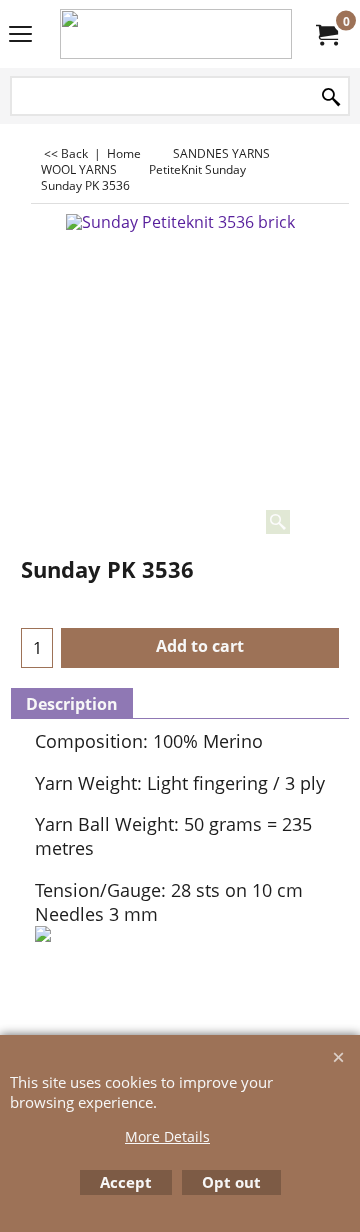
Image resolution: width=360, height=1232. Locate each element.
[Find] (331, 97)
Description (72, 704)
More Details (167, 1136)
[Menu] (20, 36)
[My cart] (326, 34)
